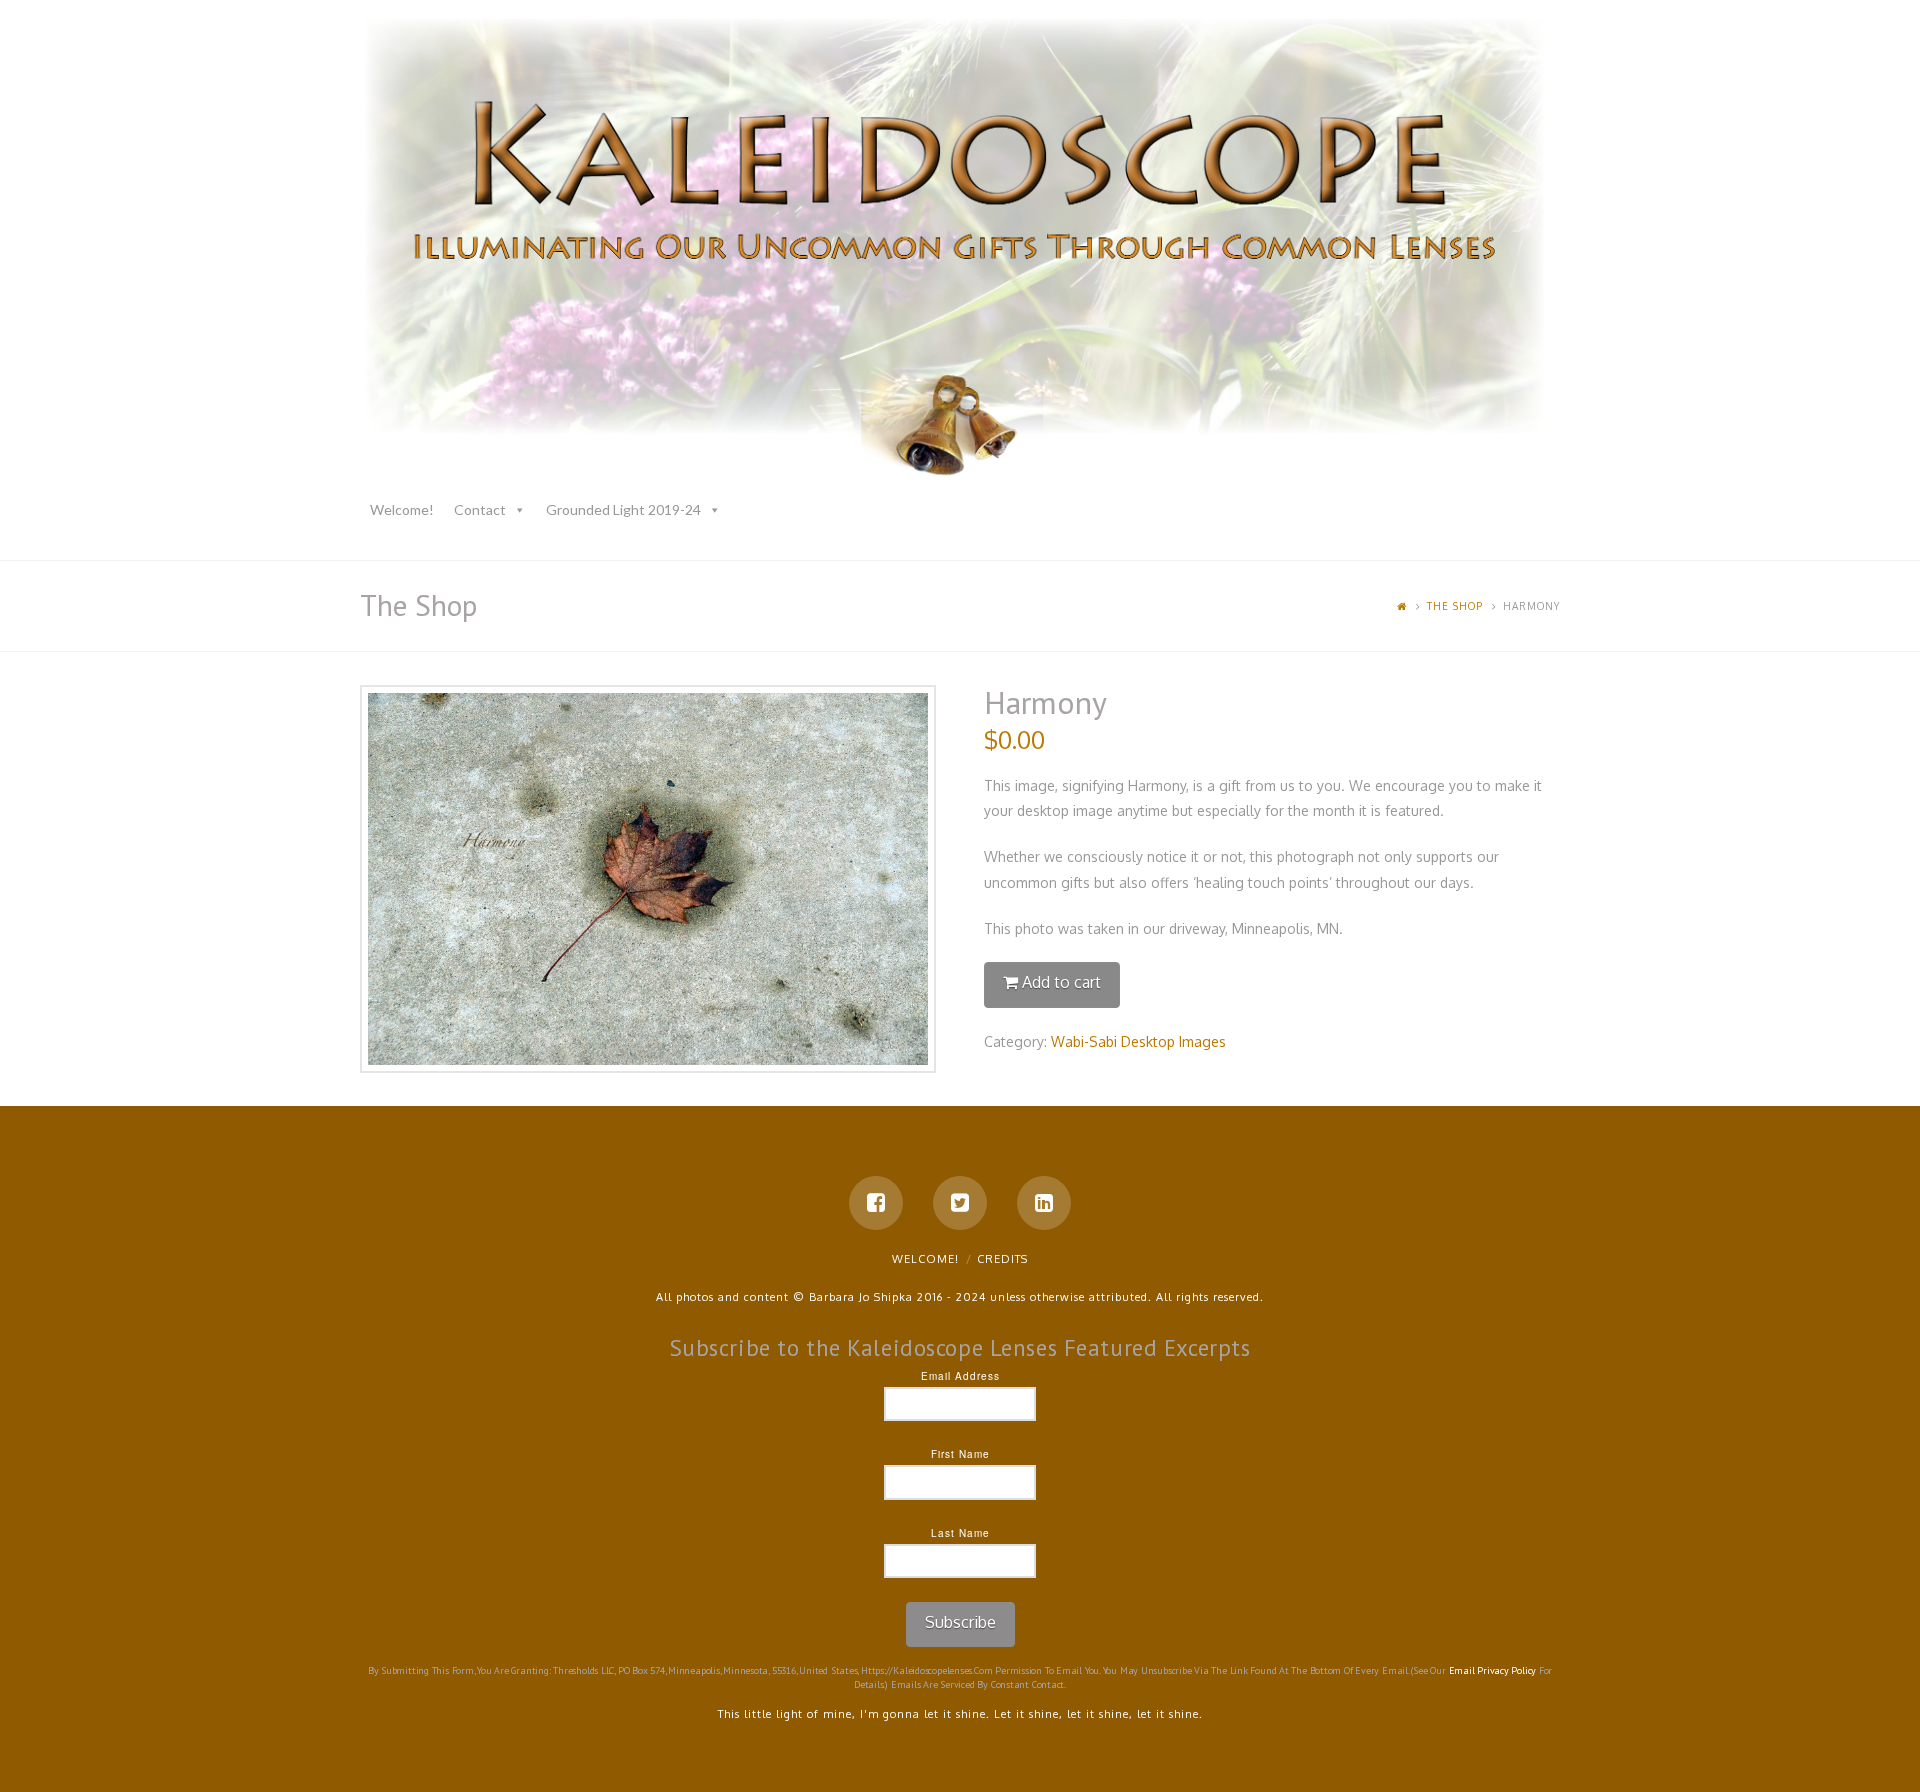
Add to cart (1061, 982)
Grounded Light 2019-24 (623, 509)
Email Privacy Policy (1493, 1670)
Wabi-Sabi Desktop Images (1138, 1041)
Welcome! (402, 509)
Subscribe (960, 1622)
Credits (1002, 1259)
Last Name (960, 1533)
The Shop (1455, 606)
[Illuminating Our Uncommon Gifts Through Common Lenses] (960, 251)
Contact (480, 509)
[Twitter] (960, 1203)
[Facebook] (876, 1203)
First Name (960, 1454)
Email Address (960, 1376)
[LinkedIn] (1044, 1203)
